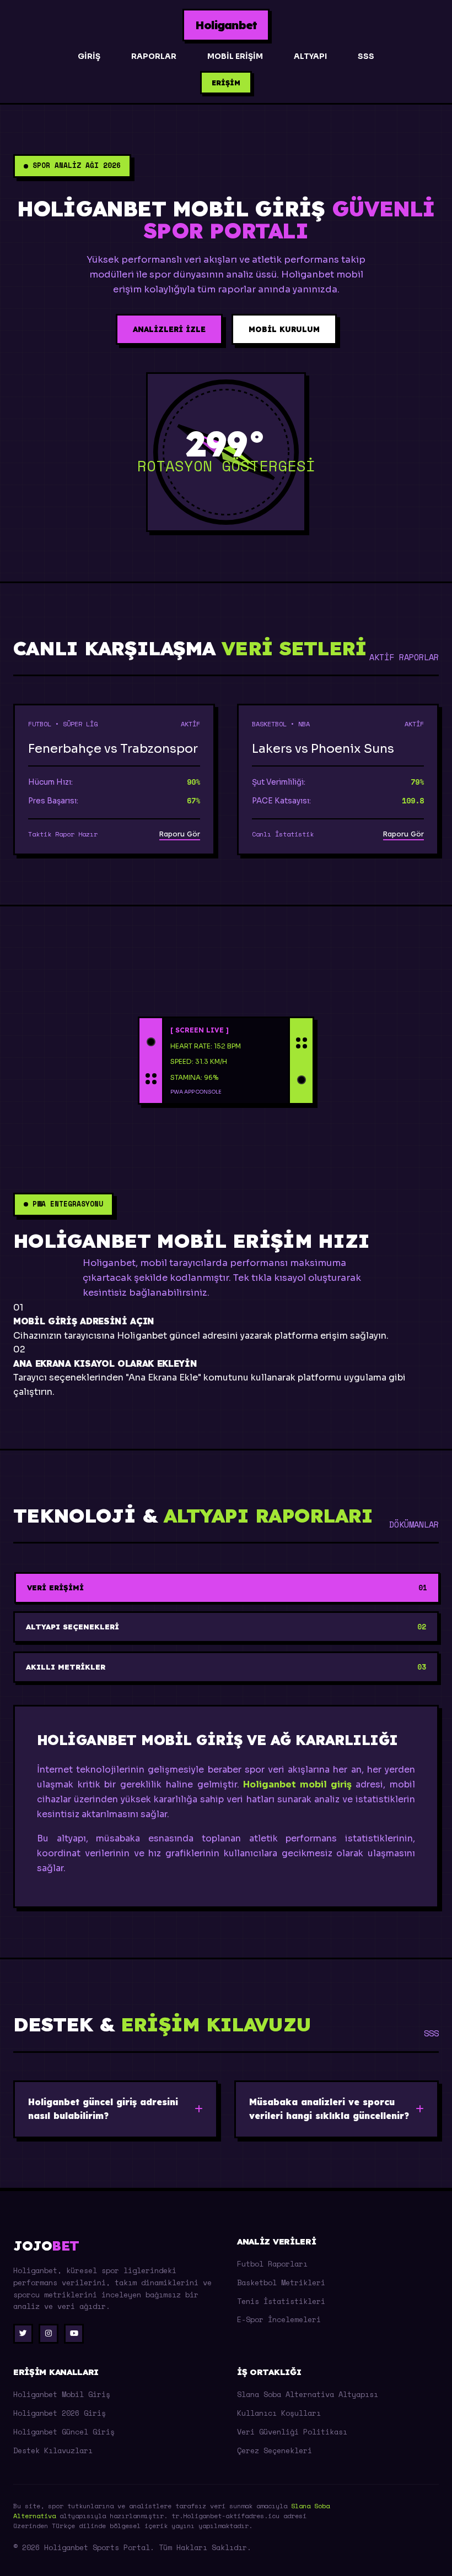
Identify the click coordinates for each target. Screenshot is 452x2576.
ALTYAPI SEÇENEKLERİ (226, 1627)
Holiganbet (226, 25)
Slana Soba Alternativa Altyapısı (308, 2394)
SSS (366, 56)
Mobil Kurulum (284, 329)
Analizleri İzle (169, 329)
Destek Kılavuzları (53, 2450)
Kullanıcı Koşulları (279, 2413)
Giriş (89, 56)
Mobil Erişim (235, 56)
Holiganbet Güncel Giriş (64, 2432)
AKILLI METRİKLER (226, 1667)
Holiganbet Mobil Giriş (62, 2394)
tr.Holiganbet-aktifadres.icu (225, 2516)
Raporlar (154, 56)
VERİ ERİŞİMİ (227, 1588)
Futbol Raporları (272, 2264)
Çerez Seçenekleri (275, 2450)
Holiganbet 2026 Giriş (60, 2413)
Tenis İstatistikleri (281, 2301)
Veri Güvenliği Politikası (292, 2432)
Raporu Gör (180, 834)
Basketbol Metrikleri (281, 2282)
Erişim (226, 83)
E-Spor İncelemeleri (279, 2319)
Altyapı (310, 56)
